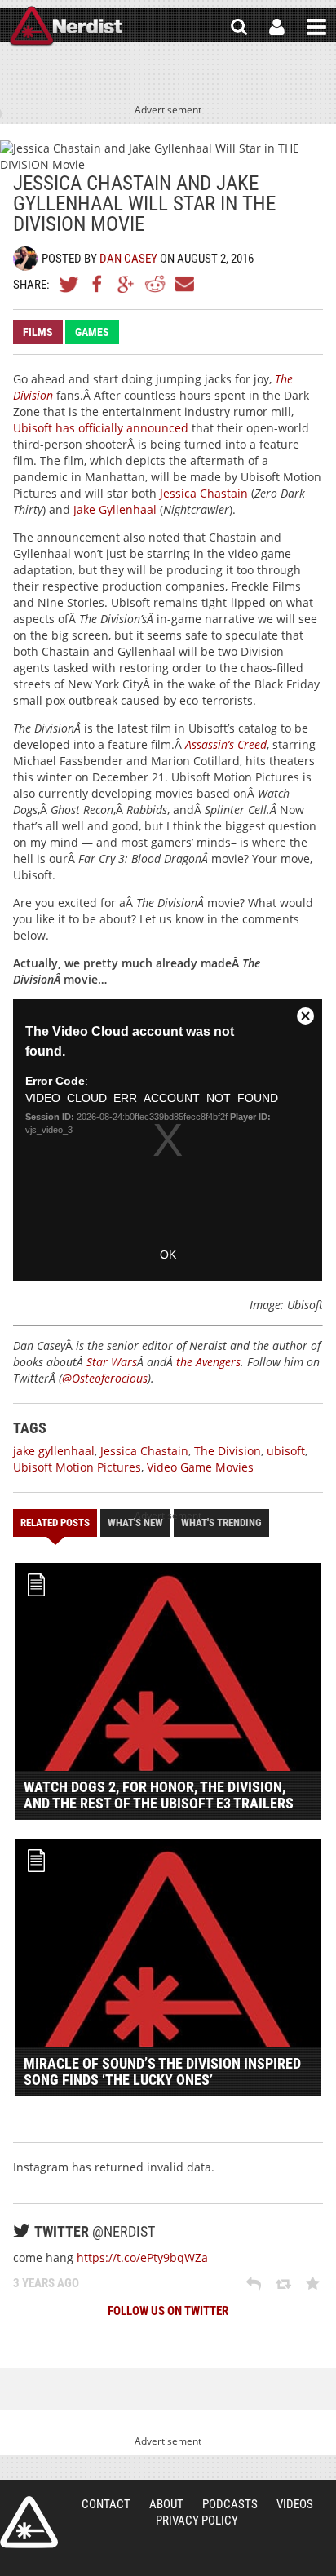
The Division (228, 1451)
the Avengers (208, 1362)
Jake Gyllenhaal (115, 509)
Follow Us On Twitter (168, 2311)
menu (316, 27)
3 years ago (46, 2283)
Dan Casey (128, 259)
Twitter (69, 284)
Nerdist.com (29, 2522)
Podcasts (230, 2504)
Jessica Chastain (204, 493)
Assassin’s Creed (226, 744)
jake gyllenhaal (54, 1451)
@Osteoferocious (105, 1378)
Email (183, 284)
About (166, 2504)
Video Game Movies (200, 1467)
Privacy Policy (197, 2521)
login (277, 27)
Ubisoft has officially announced (101, 428)
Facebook (98, 284)
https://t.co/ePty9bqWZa (142, 2257)
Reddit (155, 284)
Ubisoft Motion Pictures (77, 1467)
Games (92, 332)
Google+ (126, 284)
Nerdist (66, 27)
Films (38, 332)
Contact (106, 2504)
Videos (295, 2504)
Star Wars (112, 1362)
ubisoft (286, 1451)
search (239, 27)
